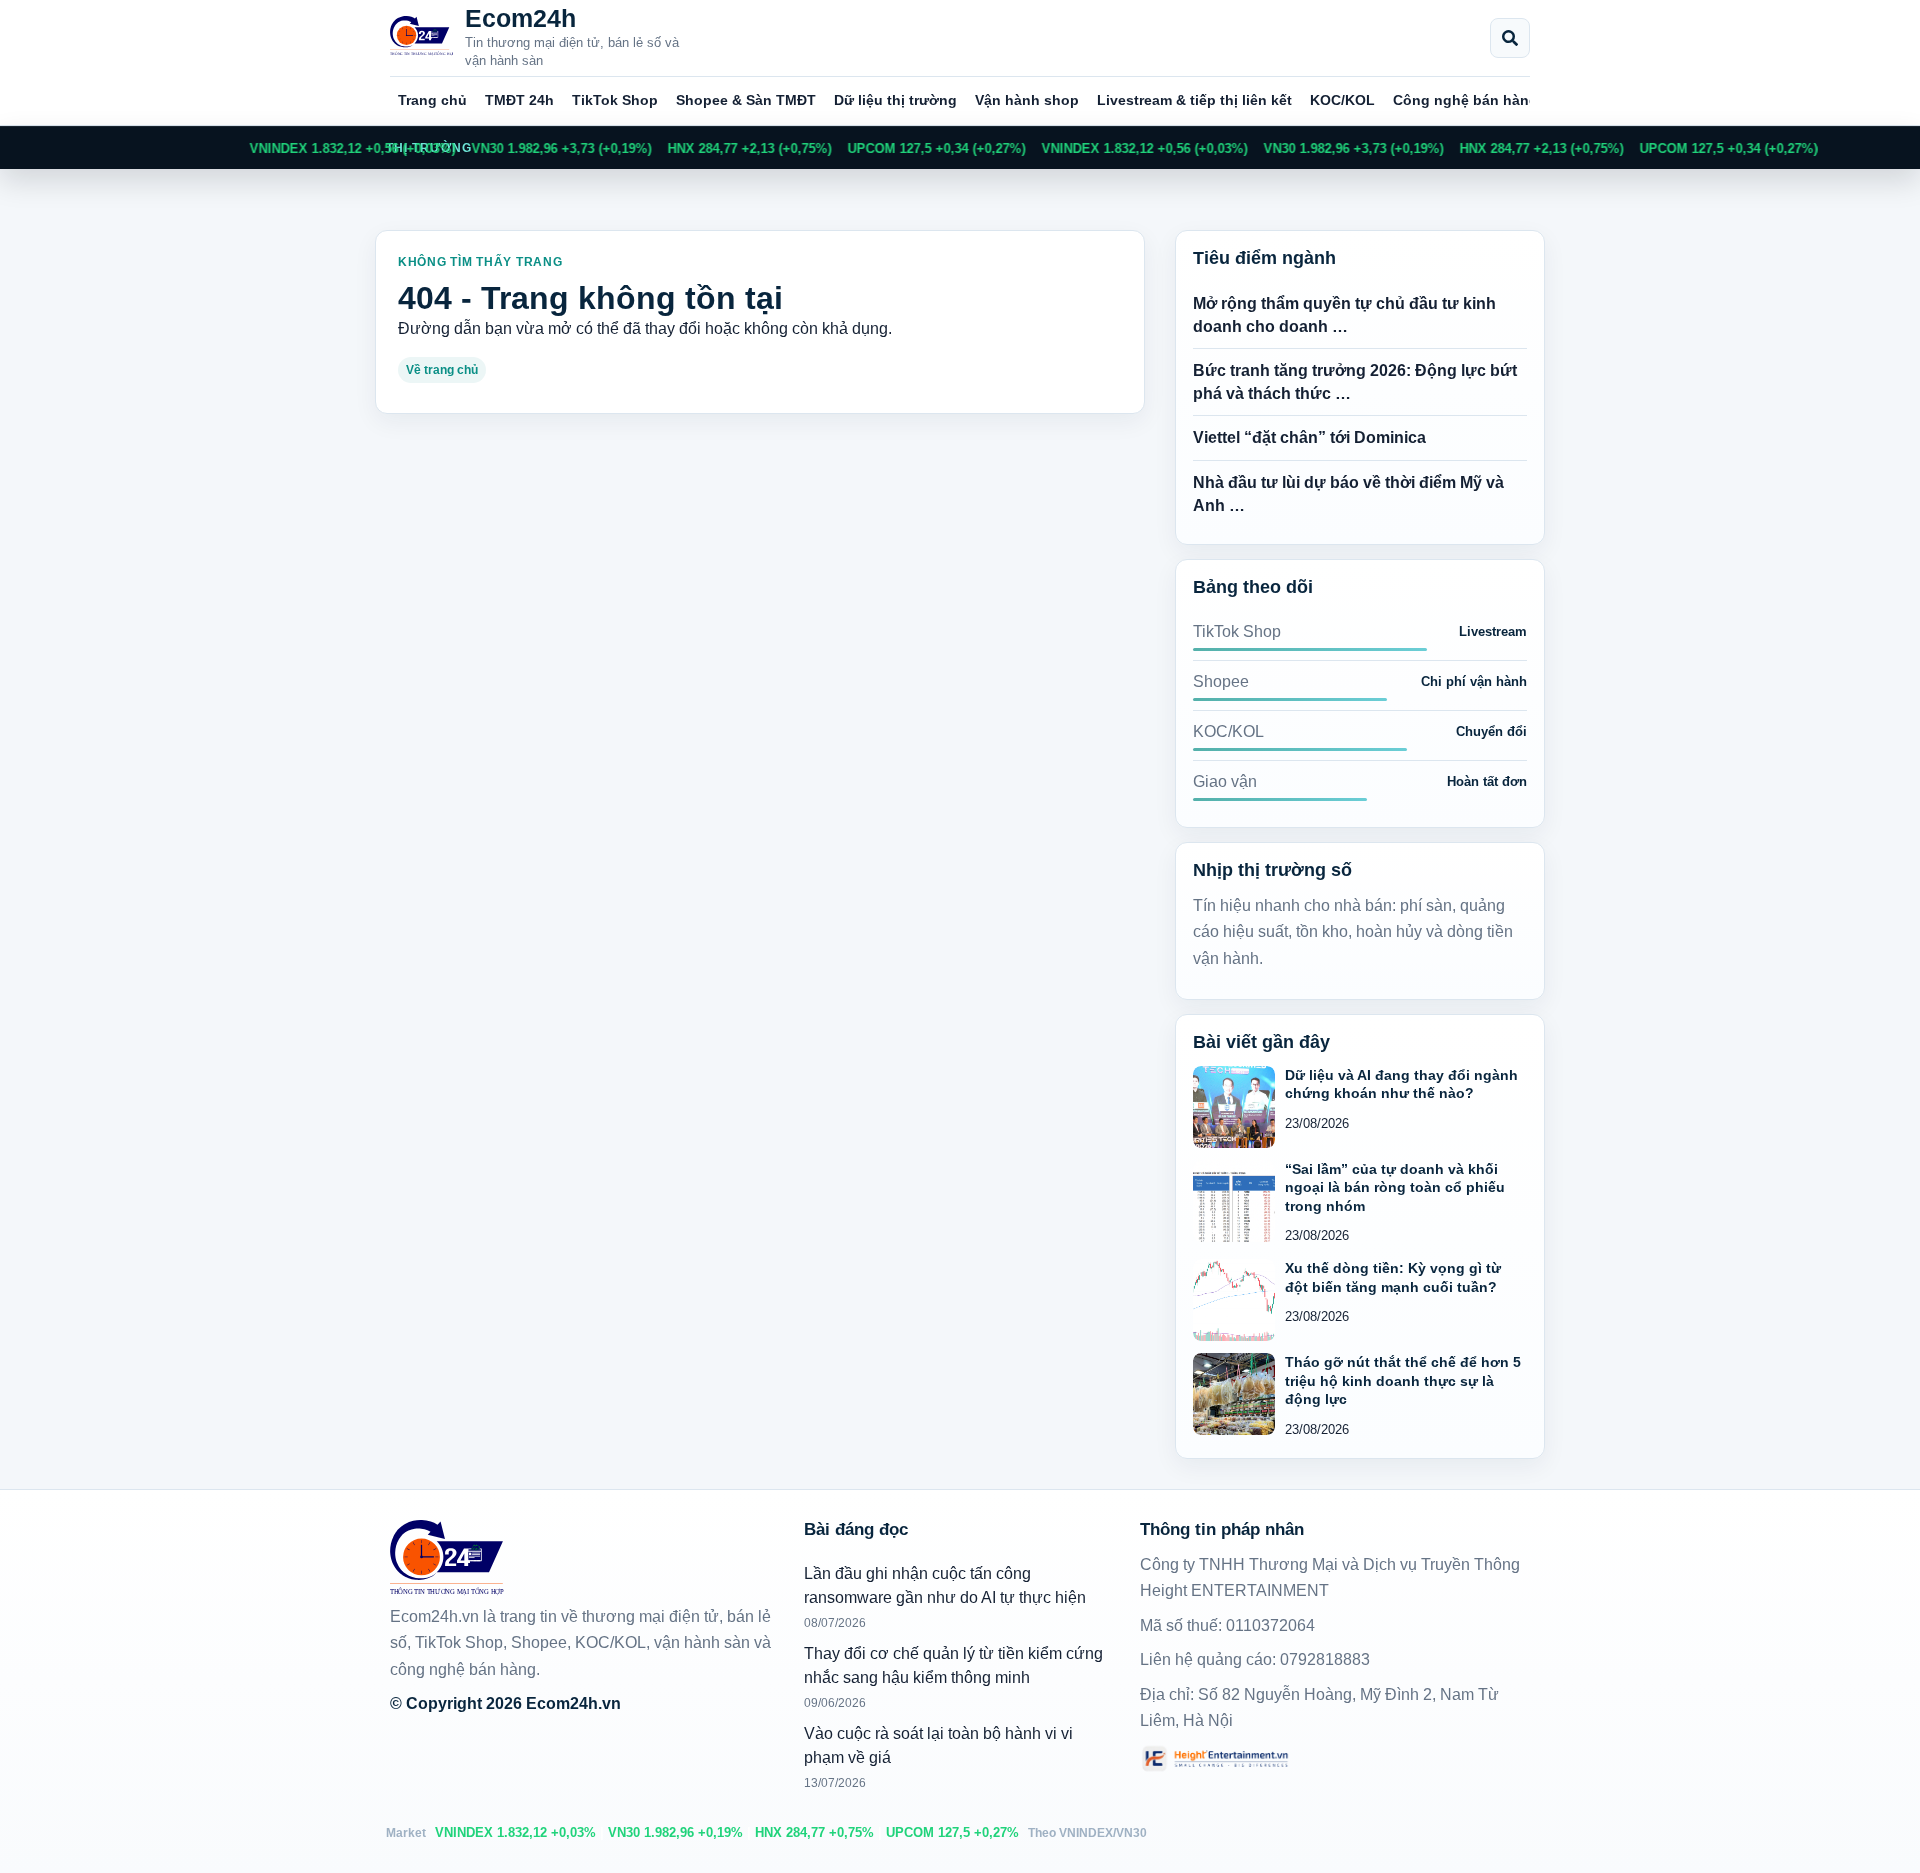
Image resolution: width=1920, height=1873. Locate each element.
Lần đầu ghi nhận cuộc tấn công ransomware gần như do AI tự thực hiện (945, 1585)
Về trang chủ (442, 370)
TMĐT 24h (519, 100)
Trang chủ (432, 100)
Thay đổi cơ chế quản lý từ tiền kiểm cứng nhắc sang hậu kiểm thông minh (953, 1665)
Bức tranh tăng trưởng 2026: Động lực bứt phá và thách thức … (1355, 382)
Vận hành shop (1027, 100)
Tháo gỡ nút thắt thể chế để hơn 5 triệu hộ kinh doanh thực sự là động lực (1403, 1380)
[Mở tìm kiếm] (1510, 38)
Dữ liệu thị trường (895, 100)
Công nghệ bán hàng (1465, 100)
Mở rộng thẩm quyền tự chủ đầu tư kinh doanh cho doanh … (1344, 315)
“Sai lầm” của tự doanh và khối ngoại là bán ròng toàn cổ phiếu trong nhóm (1395, 1187)
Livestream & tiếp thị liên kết (1194, 100)
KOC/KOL (1342, 100)
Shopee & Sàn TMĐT (746, 100)
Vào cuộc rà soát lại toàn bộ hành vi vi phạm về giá (938, 1745)
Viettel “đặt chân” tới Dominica (1309, 437)
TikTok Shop (615, 100)
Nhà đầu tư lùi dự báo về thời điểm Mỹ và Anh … (1348, 494)
